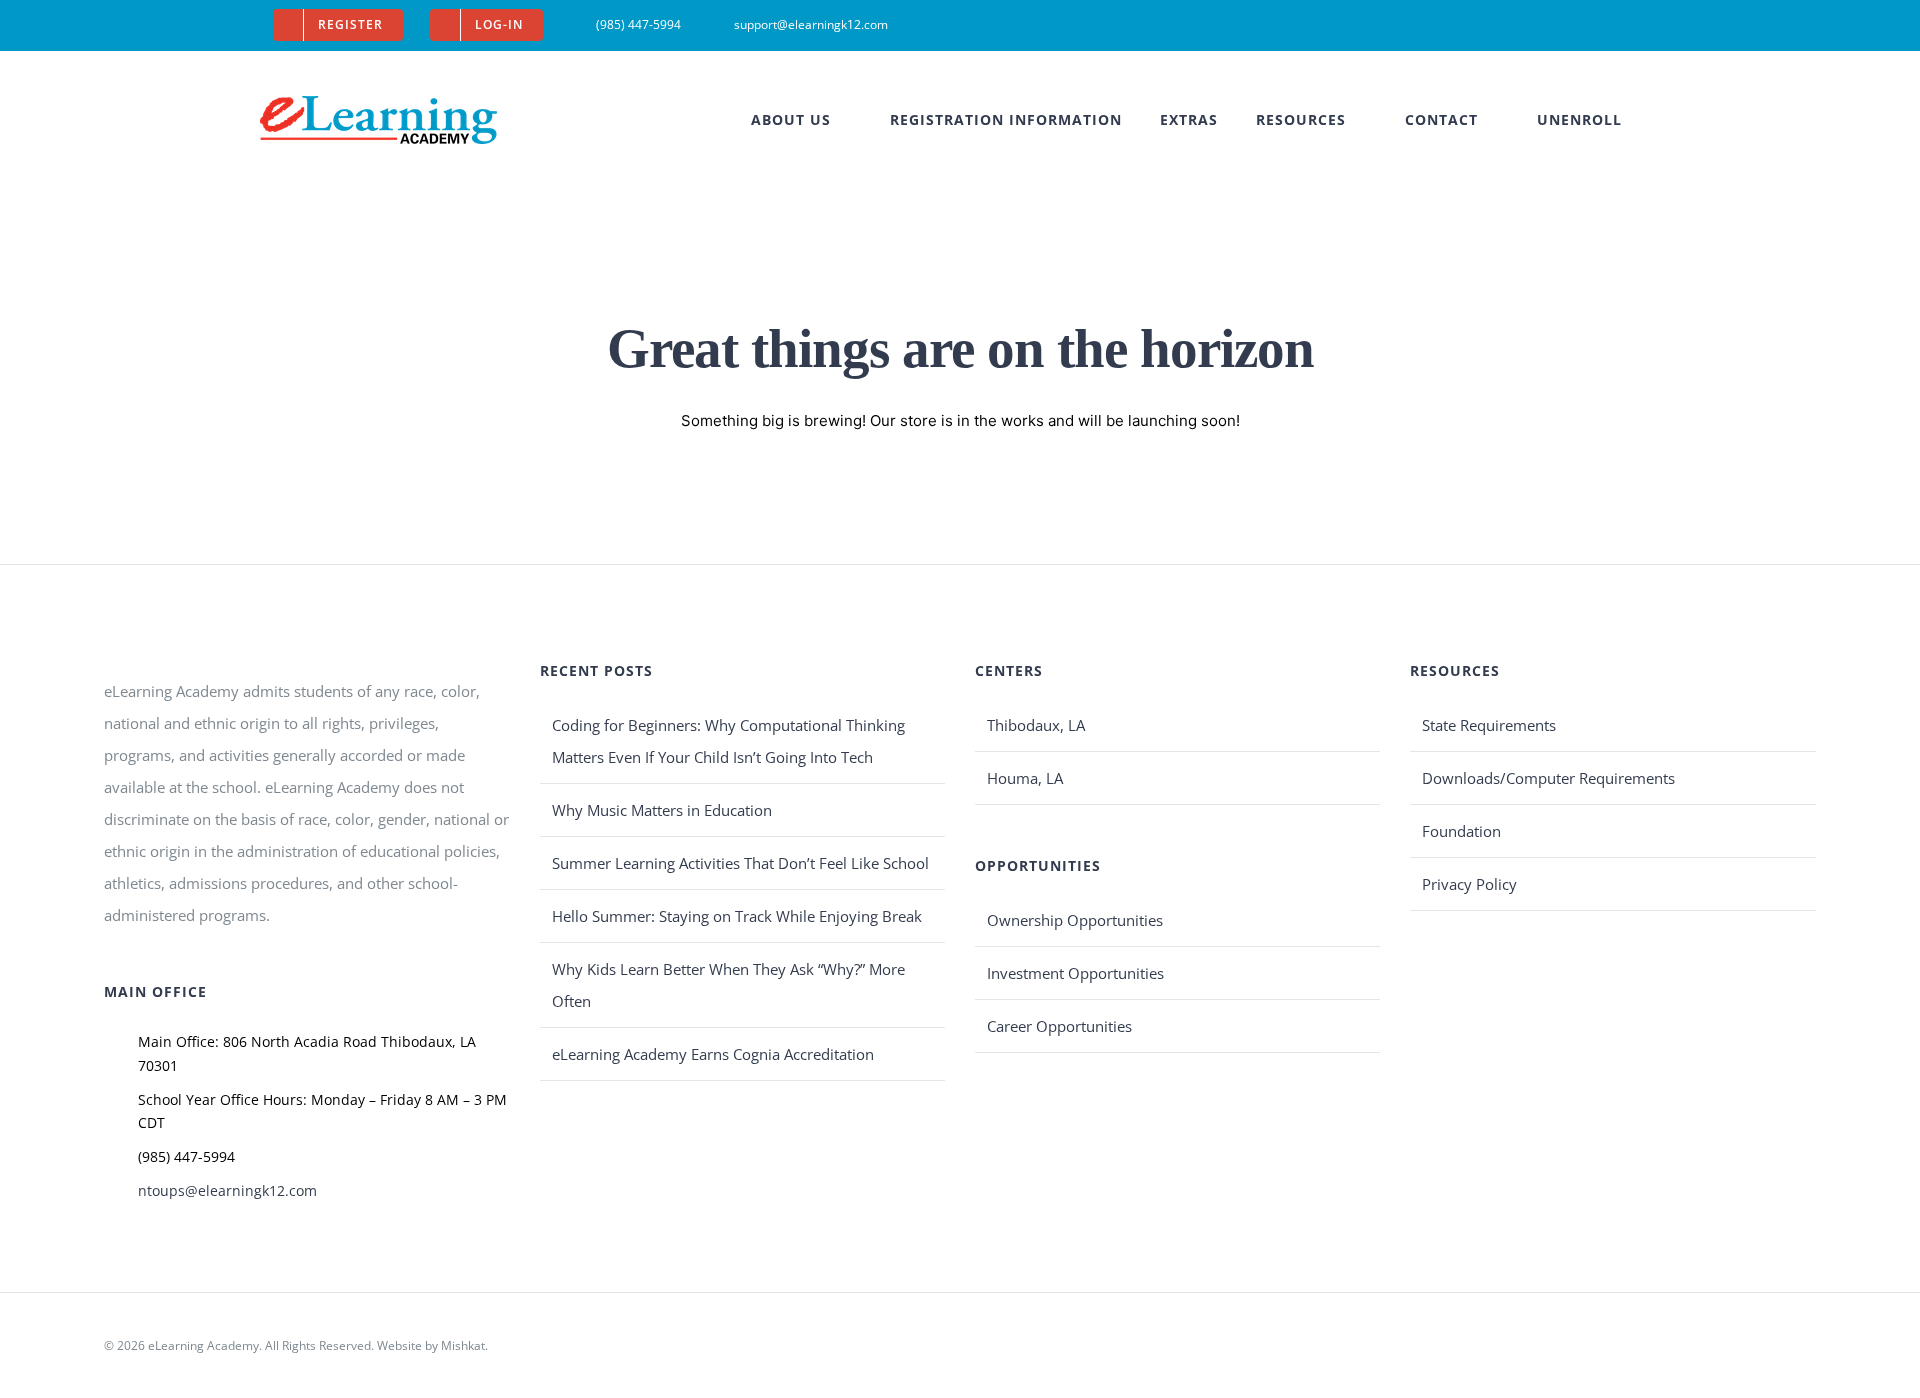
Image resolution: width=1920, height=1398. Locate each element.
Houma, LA (1025, 778)
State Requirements (1489, 725)
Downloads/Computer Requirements (1548, 778)
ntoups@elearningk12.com (227, 1190)
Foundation (1461, 831)
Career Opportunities (1059, 1026)
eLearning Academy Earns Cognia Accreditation (713, 1054)
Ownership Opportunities (1075, 920)
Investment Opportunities (1075, 973)
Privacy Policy (1469, 884)
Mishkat (463, 1345)
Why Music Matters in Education (662, 810)
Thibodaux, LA (1036, 725)
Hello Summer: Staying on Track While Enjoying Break (737, 916)
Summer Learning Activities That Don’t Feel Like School (740, 863)
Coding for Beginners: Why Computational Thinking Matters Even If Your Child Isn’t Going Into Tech (728, 741)
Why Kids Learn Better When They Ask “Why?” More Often (728, 985)
